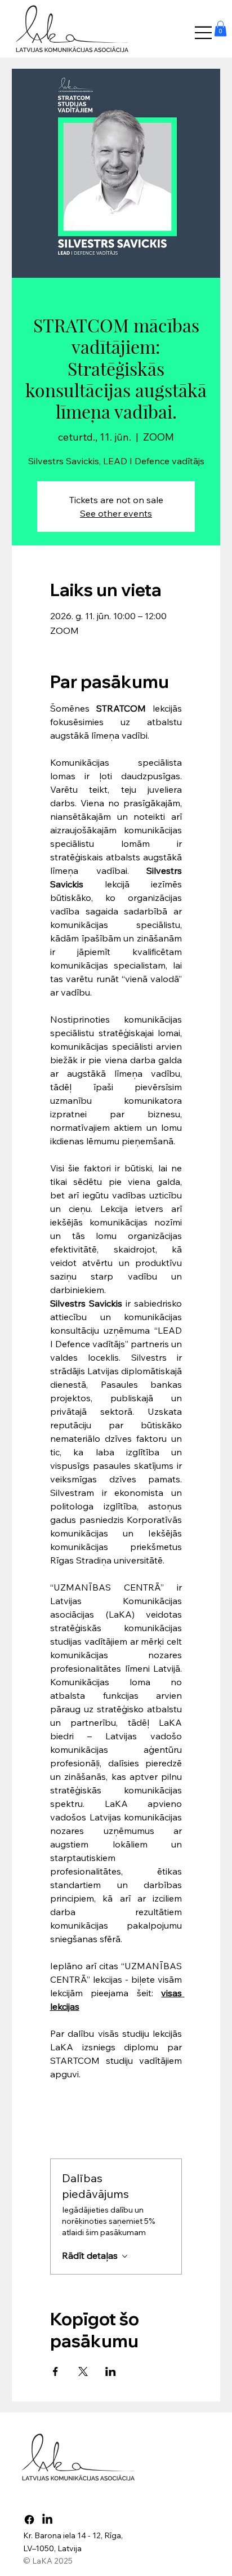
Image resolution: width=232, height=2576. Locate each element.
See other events (116, 513)
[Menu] (204, 33)
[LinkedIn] (47, 2520)
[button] (220, 28)
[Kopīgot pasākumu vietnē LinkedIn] (111, 2371)
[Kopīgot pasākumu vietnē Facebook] (55, 2371)
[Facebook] (29, 2520)
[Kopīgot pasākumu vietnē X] (83, 2371)
